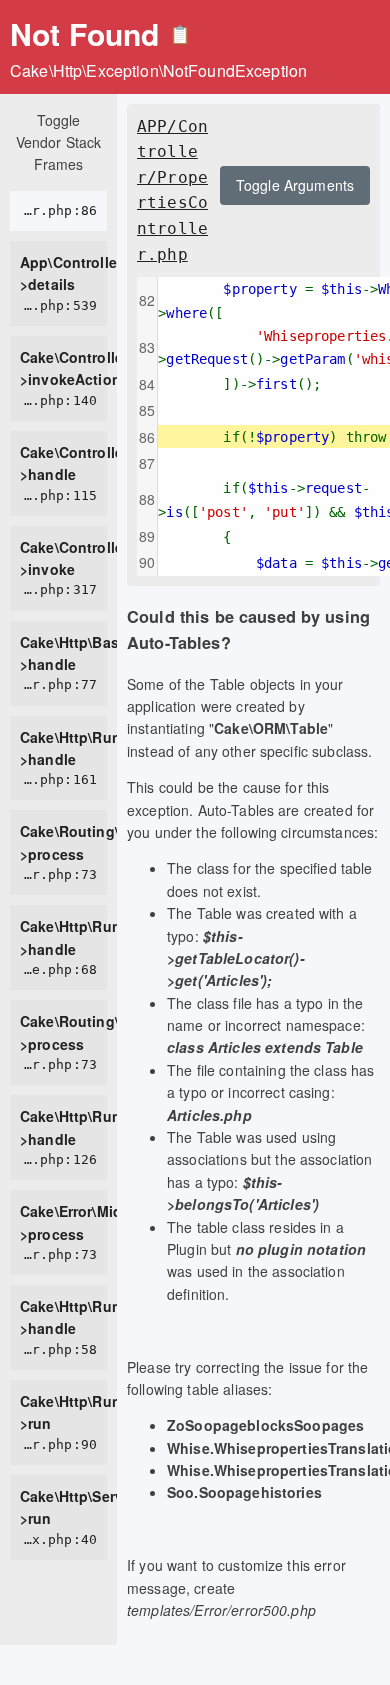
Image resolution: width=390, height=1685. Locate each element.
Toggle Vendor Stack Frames (59, 142)
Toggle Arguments (295, 185)
